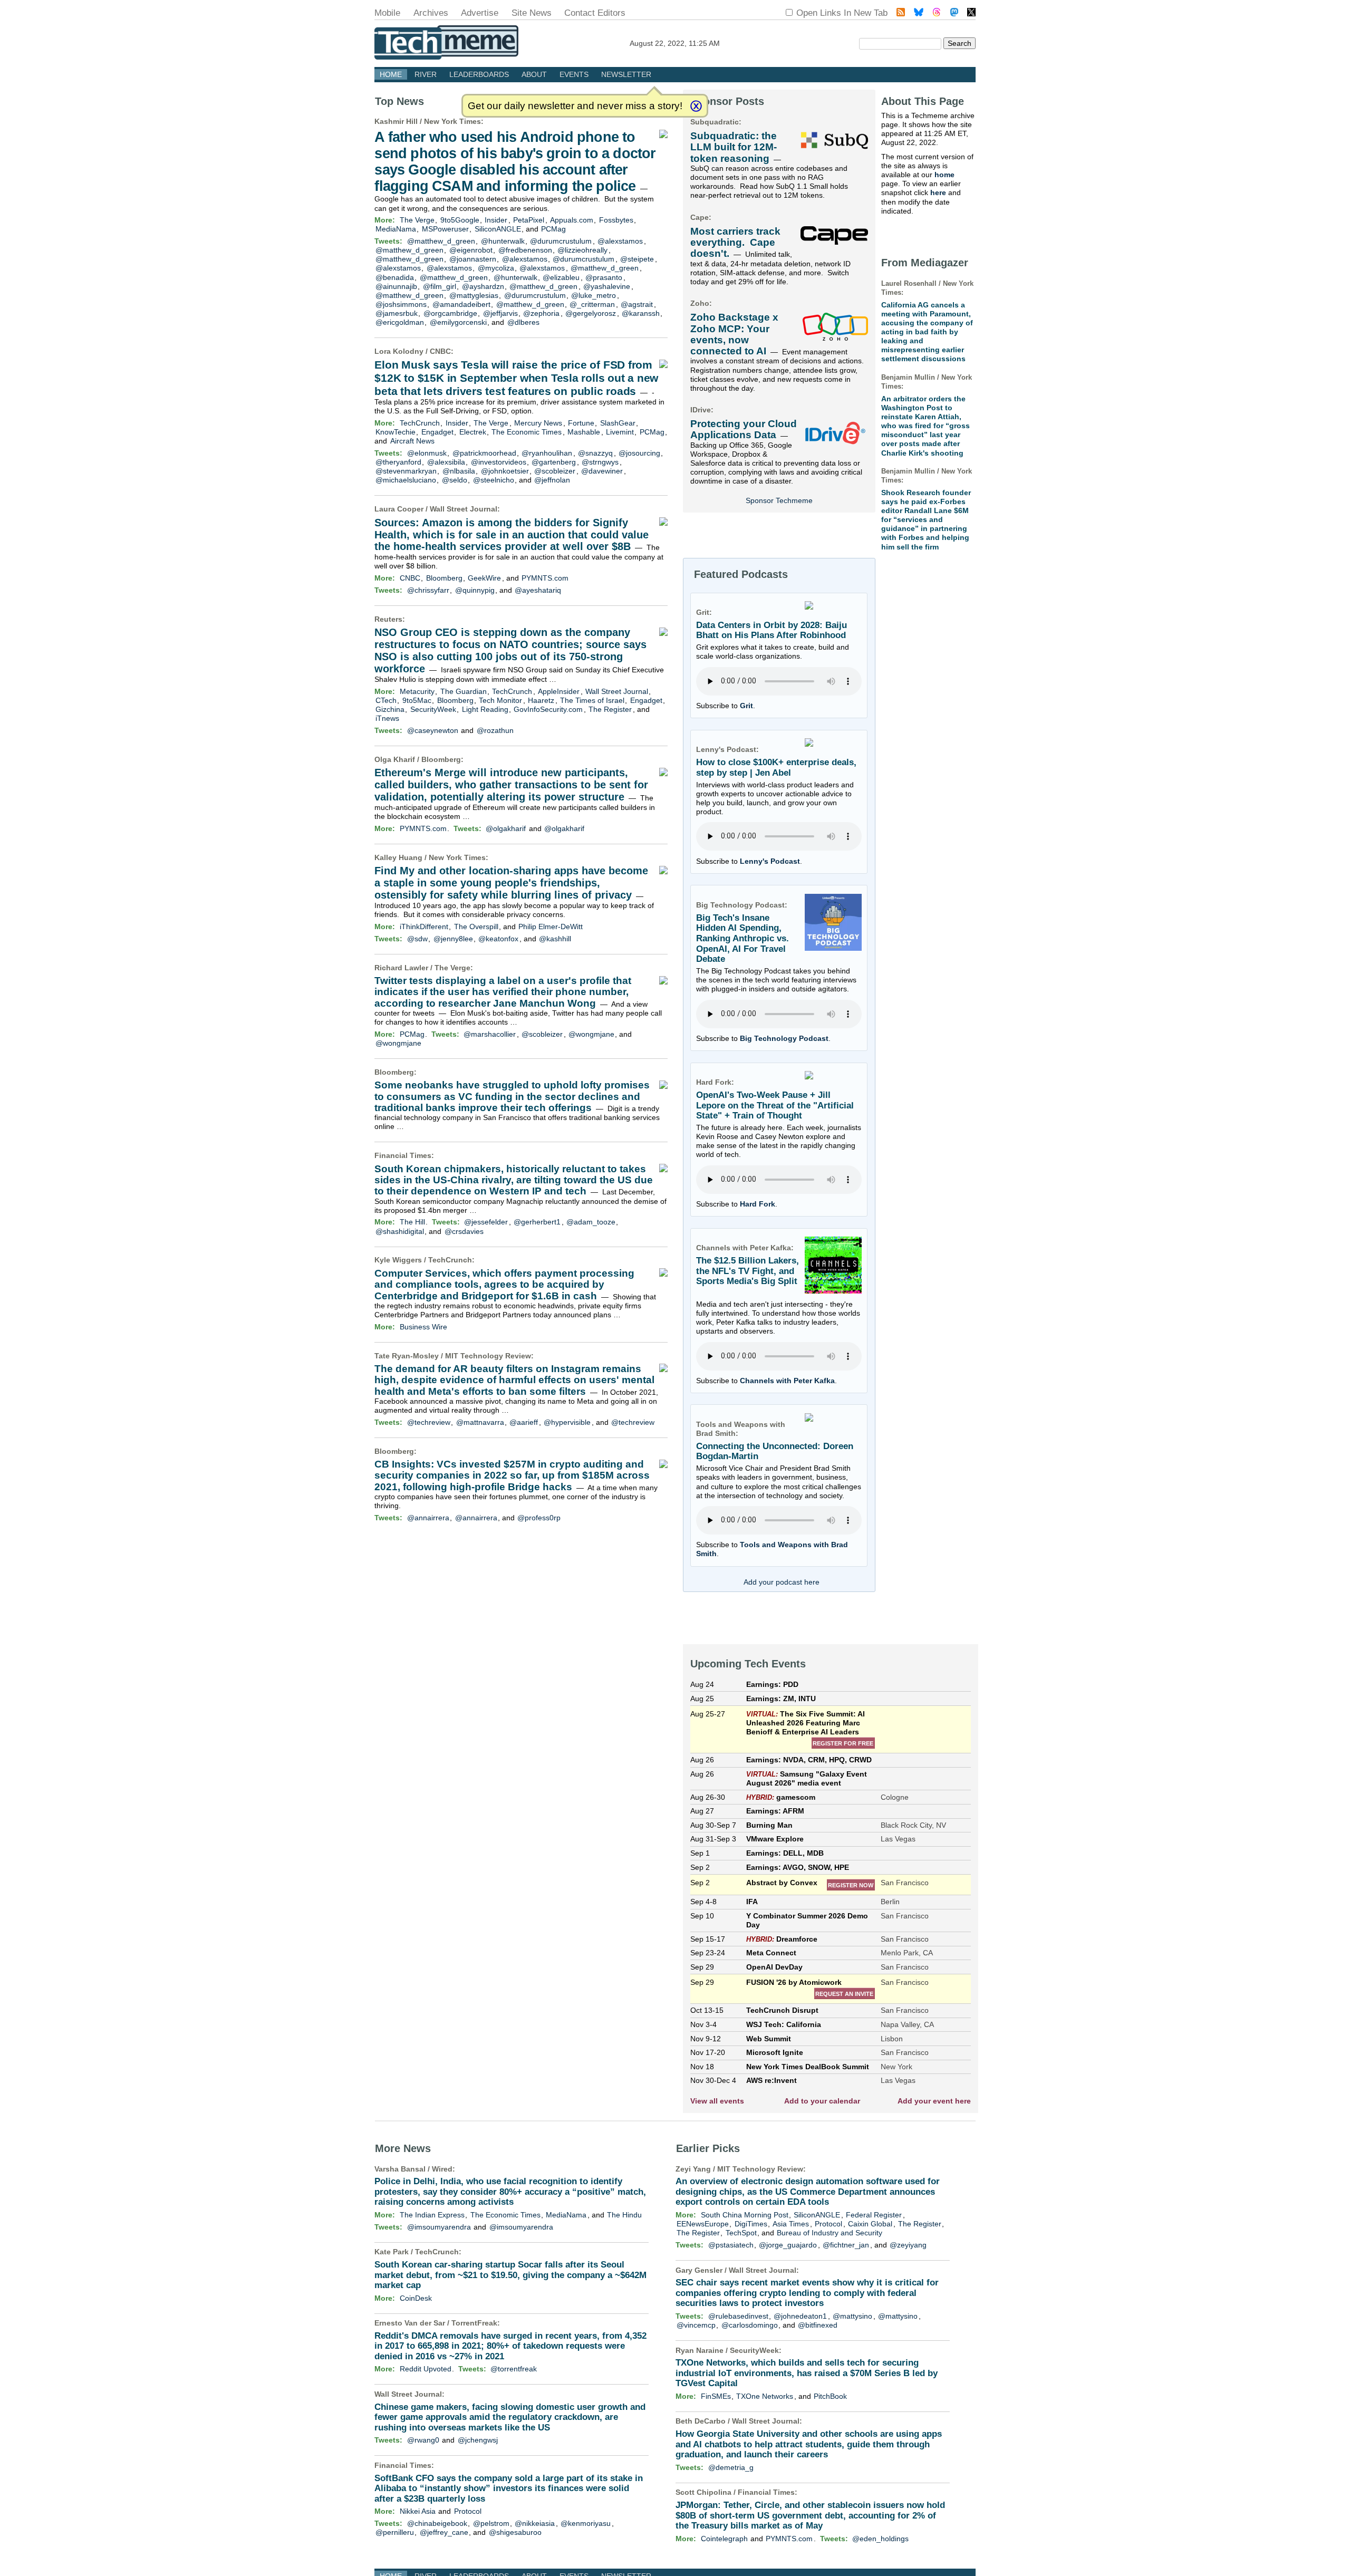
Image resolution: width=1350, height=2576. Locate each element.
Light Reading (485, 709)
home (944, 175)
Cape (700, 217)
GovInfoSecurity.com (548, 709)
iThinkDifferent (424, 927)
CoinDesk (416, 2298)
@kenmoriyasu (586, 2523)
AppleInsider (559, 691)
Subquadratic (715, 122)
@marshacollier (490, 1034)
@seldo (455, 480)
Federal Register (874, 2215)
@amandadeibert (461, 304)
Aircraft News (412, 441)
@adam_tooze (591, 1222)
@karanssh (641, 313)
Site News (532, 13)
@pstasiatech (731, 2245)
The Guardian (464, 691)
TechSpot (741, 2233)
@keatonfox (498, 939)
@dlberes (523, 322)
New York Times (452, 121)
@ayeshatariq (538, 590)
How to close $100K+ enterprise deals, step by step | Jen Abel (776, 768)
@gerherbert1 (537, 1222)
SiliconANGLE (498, 229)
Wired (442, 2169)
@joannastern (473, 259)
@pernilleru (395, 2532)
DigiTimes (751, 2224)
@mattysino (852, 2316)
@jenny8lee (453, 939)
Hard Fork (758, 1204)
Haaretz (541, 700)
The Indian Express (432, 2215)
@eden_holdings (880, 2539)
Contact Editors (595, 13)
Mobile (387, 13)
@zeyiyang (908, 2245)
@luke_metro (594, 295)
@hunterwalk (503, 241)
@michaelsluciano (406, 480)
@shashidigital (400, 1231)
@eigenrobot (471, 250)
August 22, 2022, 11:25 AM (675, 43)
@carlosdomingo (750, 2325)
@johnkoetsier (505, 471)
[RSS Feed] (901, 13)
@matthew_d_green (441, 241)
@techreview (429, 1422)
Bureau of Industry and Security (830, 2233)
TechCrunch (420, 423)
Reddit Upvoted (426, 2369)
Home (391, 74)
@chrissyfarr (428, 590)
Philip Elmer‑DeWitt (551, 927)
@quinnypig (475, 590)
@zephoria (541, 313)
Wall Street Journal (464, 509)
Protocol (468, 2511)
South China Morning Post (745, 2215)
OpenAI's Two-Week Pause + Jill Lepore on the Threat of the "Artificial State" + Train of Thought (775, 1105)
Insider (496, 220)
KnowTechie (396, 432)
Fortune (581, 423)
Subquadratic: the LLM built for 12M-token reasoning (734, 147)
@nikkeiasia (535, 2523)
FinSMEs (716, 2396)
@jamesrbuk (397, 313)
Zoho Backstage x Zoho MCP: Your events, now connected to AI (734, 334)
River (426, 74)
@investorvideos (499, 462)
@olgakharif (506, 828)
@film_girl (440, 286)
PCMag (553, 229)
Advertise (480, 13)
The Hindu (624, 2215)
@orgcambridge (450, 313)
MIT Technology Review (488, 1356)
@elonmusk (427, 453)
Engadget (437, 432)
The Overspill (476, 927)
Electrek (473, 432)
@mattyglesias (474, 295)
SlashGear (618, 423)
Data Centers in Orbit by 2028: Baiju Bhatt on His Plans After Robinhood (772, 630)
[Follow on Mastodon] (954, 13)
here (938, 192)
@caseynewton (433, 730)
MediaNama (396, 229)
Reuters (388, 619)
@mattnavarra (480, 1422)
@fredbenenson (525, 250)
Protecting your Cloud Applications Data (744, 429)
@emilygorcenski (458, 322)
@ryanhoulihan (547, 453)
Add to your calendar (822, 2101)
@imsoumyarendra (439, 2227)
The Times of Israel (592, 700)
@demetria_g (731, 2467)
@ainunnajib (396, 286)
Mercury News (538, 423)
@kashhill (555, 939)
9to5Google (460, 220)
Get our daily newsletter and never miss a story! (575, 106)
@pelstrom (491, 2523)
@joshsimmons (401, 304)
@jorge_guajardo (788, 2245)
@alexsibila (446, 462)
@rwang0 (423, 2440)
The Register (610, 709)
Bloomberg (444, 578)
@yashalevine (607, 286)
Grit (746, 706)
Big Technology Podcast (784, 1038)
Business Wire (423, 1327)
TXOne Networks (765, 2396)
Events (574, 74)
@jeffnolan (552, 480)
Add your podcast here (782, 1582)
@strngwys (600, 462)
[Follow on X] (971, 13)
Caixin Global (870, 2224)
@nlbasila (459, 471)
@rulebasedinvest (738, 2316)
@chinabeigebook (437, 2523)
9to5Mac (417, 700)
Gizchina (390, 709)
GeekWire (484, 578)
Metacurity (417, 691)
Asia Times (791, 2224)
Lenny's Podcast (770, 861)
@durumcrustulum (561, 241)
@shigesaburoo (515, 2532)
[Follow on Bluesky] (919, 13)
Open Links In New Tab (842, 13)
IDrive (701, 410)
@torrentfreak (514, 2369)
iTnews (387, 718)
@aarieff (524, 1422)
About (534, 74)
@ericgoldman (400, 322)
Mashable (584, 432)
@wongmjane (591, 1034)
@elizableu (561, 277)
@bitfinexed (818, 2325)
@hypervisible (567, 1422)
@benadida (395, 277)
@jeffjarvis (500, 313)
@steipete (637, 259)
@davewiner (602, 471)
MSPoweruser (445, 229)
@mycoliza (496, 268)
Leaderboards (479, 74)
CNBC (440, 351)
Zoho (700, 303)
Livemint (620, 432)
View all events (717, 2101)
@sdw (417, 939)
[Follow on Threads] (937, 13)
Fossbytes (616, 220)
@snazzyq (595, 453)
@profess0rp (539, 1518)
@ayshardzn (483, 286)
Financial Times (403, 1155)
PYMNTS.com (545, 578)
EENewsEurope (703, 2224)
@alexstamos (620, 241)
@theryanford (398, 462)
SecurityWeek (433, 709)
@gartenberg (554, 462)
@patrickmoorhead (484, 453)
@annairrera (428, 1518)
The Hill (412, 1222)
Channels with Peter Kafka (787, 1381)
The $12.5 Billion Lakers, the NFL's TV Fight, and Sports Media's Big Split (748, 1271)
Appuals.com (572, 220)
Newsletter (626, 74)
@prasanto (604, 277)
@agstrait (637, 304)
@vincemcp (696, 2325)
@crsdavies (464, 1231)
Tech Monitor (500, 700)
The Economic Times (527, 432)
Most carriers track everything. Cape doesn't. (735, 243)
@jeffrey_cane (444, 2532)
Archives (431, 13)
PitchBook (830, 2396)
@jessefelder (486, 1222)
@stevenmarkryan (406, 471)
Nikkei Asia (418, 2511)
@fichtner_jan (846, 2245)
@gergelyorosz (591, 313)
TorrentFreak (474, 2323)
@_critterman (592, 304)
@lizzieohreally (582, 250)
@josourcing (639, 453)
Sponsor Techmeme (779, 500)
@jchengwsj (478, 2440)
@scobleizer (555, 471)
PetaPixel (529, 220)
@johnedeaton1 (800, 2316)
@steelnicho (494, 480)
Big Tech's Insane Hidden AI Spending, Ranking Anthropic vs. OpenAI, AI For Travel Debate (742, 939)
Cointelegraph (724, 2539)
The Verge (417, 220)
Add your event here (934, 2101)
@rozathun (495, 730)
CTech (386, 700)
